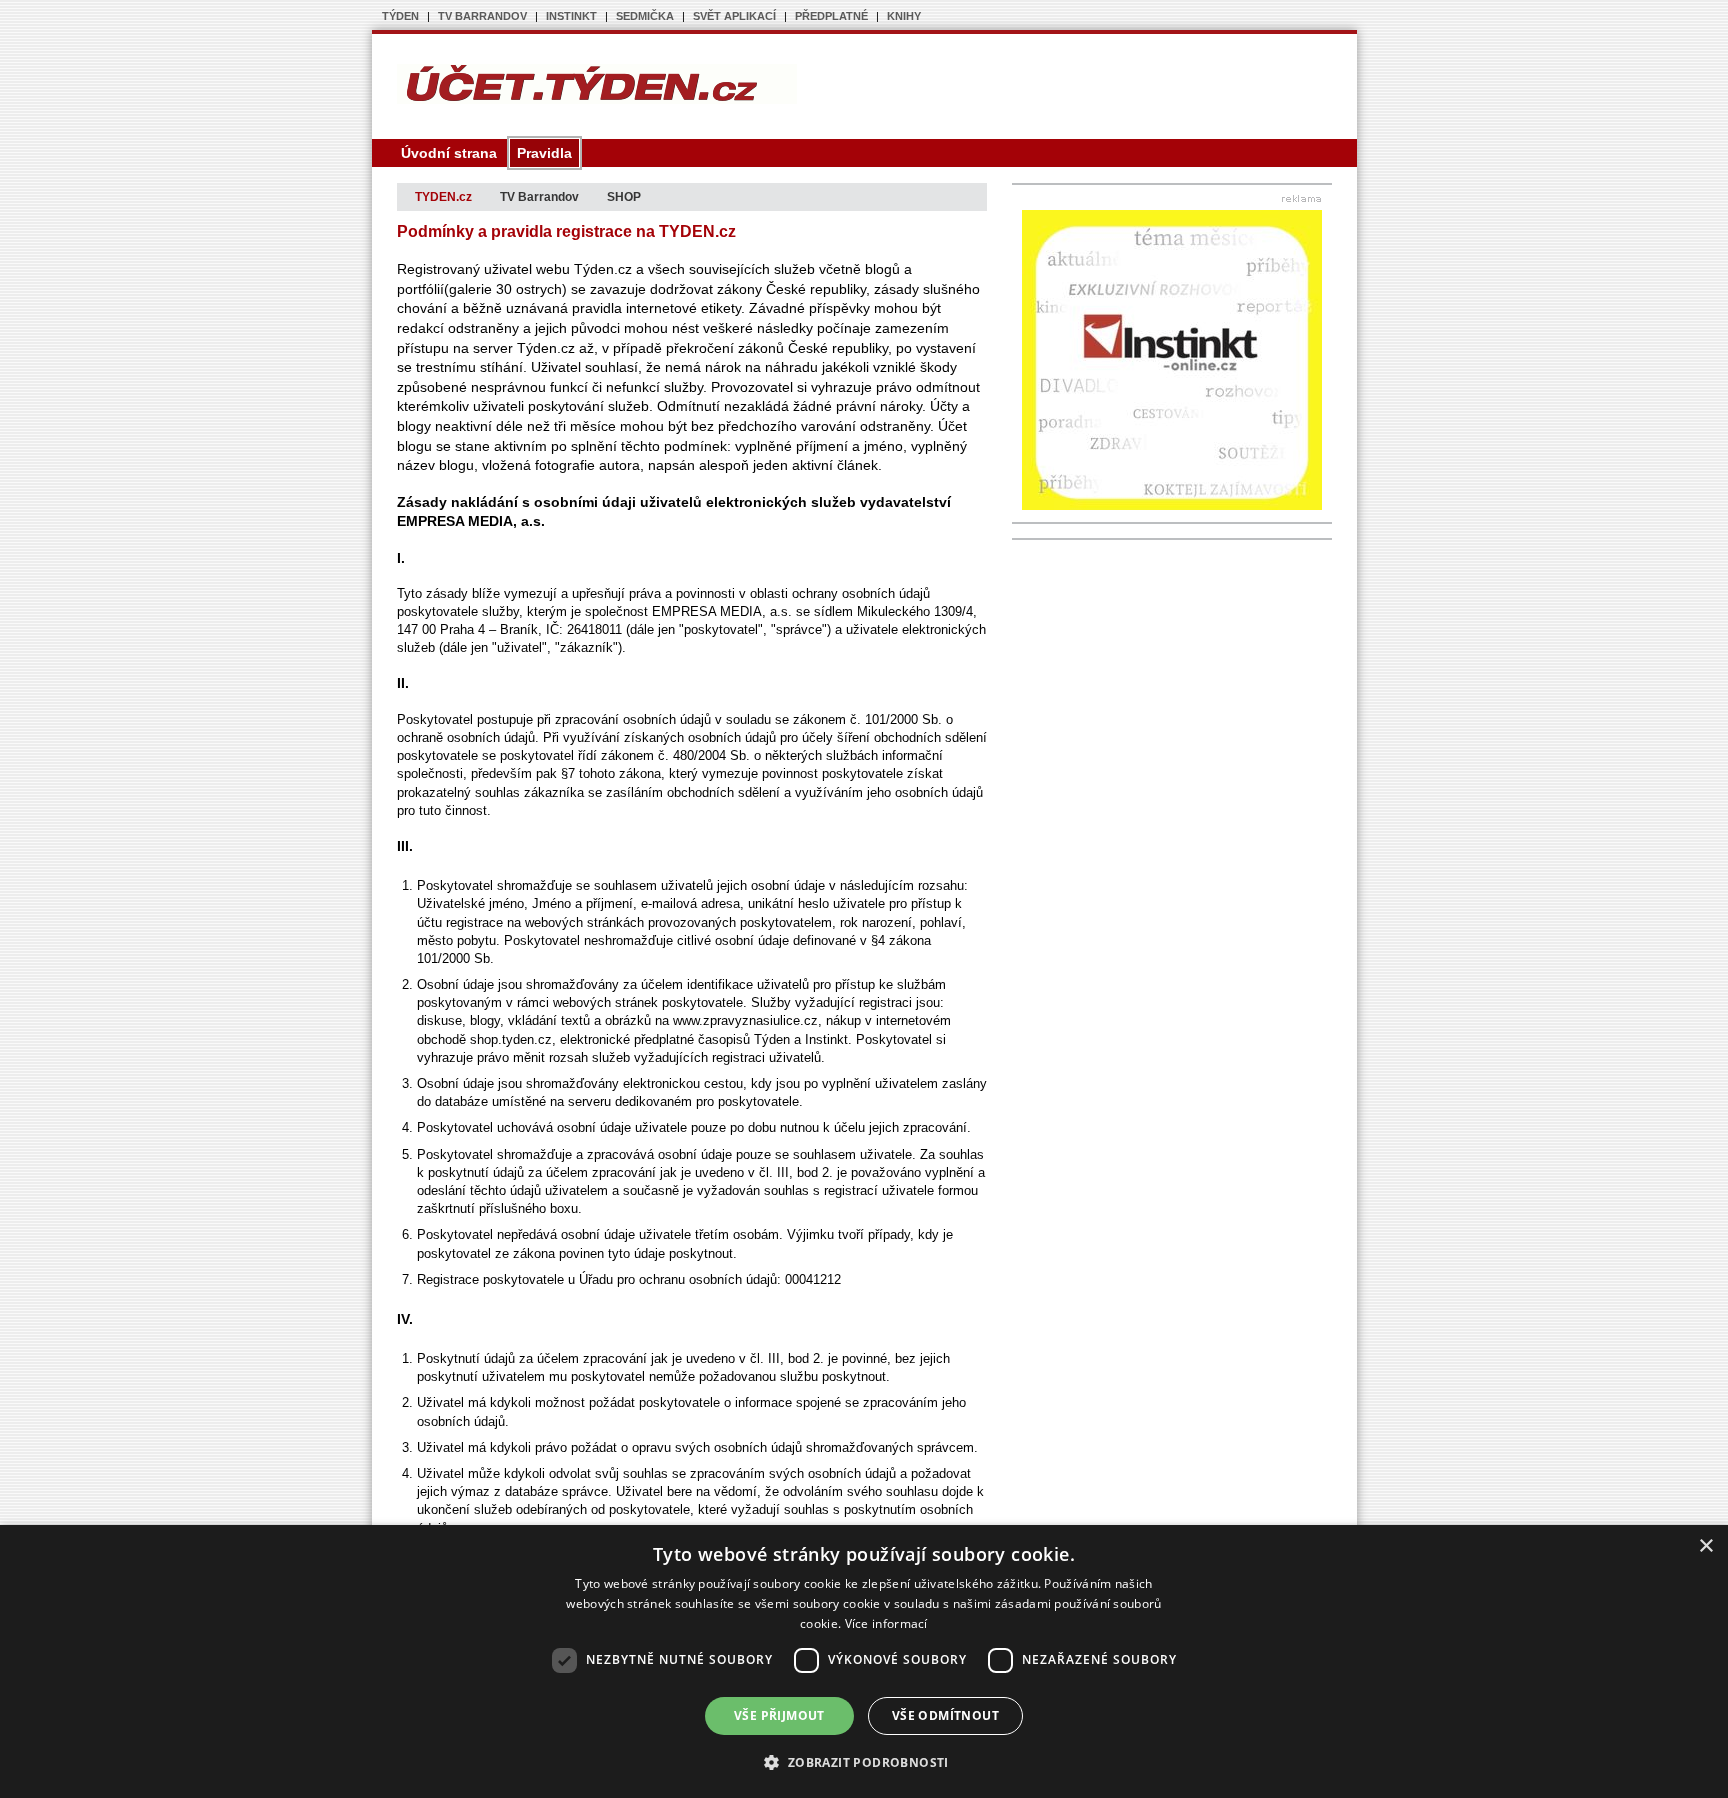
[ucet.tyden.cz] (597, 100)
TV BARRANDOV (482, 16)
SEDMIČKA (645, 16)
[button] (863, 1762)
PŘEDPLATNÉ (831, 16)
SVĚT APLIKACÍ (734, 16)
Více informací (886, 1623)
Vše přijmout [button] (779, 1715)
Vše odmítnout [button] (945, 1715)
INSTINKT (571, 16)
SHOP (624, 197)
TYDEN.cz (443, 197)
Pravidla (544, 153)
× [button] (1705, 1546)
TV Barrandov (539, 197)
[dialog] (864, 1661)
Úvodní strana (449, 153)
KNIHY (904, 16)
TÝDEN (400, 16)
